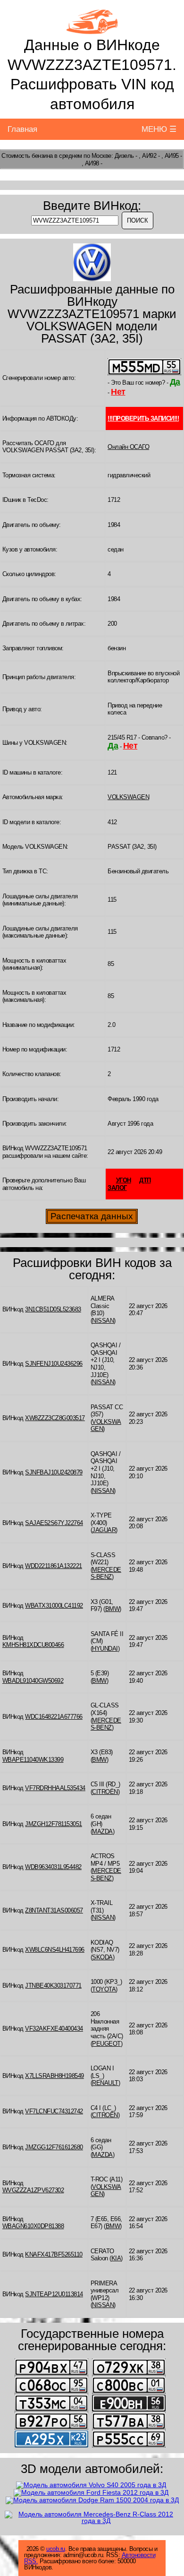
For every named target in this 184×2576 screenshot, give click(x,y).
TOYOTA (104, 1989)
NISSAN (103, 1321)
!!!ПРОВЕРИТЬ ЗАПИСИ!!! (143, 418)
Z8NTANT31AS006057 (54, 1910)
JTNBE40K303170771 (53, 1986)
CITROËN (105, 1792)
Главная (22, 129)
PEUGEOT (106, 2044)
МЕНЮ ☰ (159, 129)
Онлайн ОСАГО (128, 447)
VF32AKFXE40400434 (54, 2029)
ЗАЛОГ (117, 1188)
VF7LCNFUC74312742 (54, 2111)
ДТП (145, 1180)
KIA (116, 2258)
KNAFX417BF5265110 (54, 2254)
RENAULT (105, 2083)
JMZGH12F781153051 (54, 1824)
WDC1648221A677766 (54, 1717)
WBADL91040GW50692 (33, 1681)
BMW (113, 1609)
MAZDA (102, 1831)
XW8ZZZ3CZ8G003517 (55, 1418)
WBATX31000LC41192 (54, 1606)
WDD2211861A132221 (54, 1566)
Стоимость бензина (27, 156)
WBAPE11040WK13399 (33, 1760)
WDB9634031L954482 (53, 1867)
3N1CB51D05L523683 (53, 1309)
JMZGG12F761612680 (54, 2147)
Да (175, 382)
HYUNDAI (105, 1649)
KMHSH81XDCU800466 (33, 1645)
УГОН (124, 1180)
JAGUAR (104, 1530)
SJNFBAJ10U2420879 (54, 1472)
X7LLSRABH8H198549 (54, 2076)
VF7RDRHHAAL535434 (55, 1788)
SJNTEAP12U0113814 (54, 2294)
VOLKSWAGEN (128, 797)
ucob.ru (56, 2549)
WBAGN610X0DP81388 (33, 2226)
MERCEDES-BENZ (106, 1573)
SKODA (102, 1957)
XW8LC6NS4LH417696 (55, 1950)
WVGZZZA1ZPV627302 (33, 2190)
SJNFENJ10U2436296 (54, 1364)
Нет (118, 392)
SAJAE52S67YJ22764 (54, 1523)
